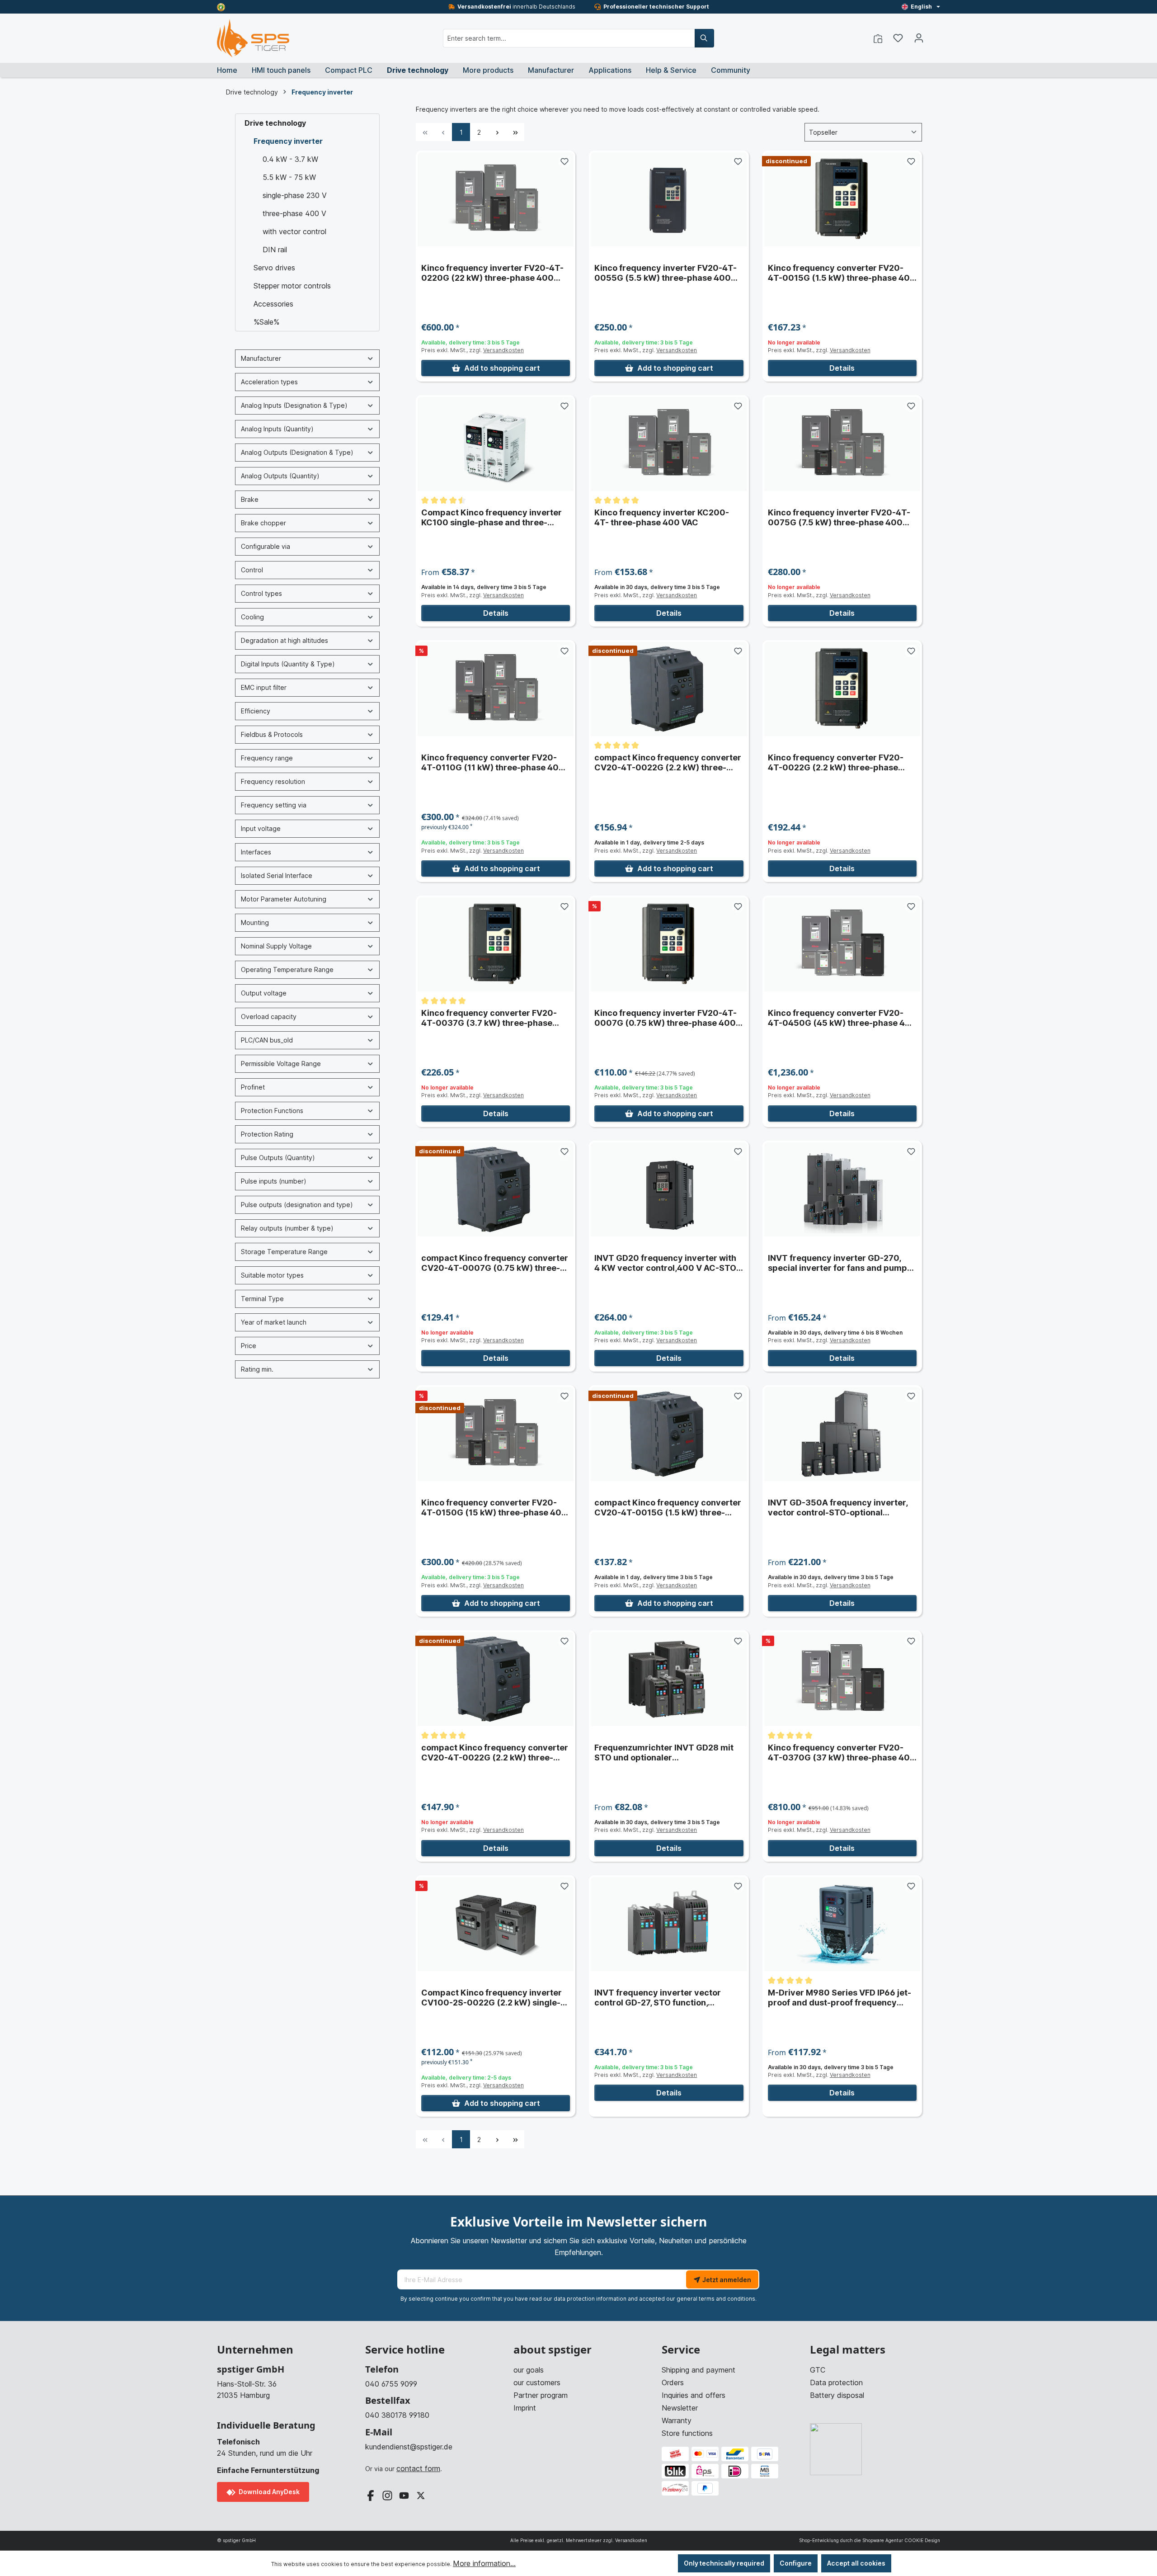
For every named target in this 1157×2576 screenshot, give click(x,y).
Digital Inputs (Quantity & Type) (288, 664)
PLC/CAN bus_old (267, 1040)
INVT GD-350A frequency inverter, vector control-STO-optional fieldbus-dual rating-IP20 (838, 1508)
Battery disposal (837, 2395)
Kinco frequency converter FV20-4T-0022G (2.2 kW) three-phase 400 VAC (836, 763)
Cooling (252, 617)
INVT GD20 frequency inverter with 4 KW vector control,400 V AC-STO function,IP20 (665, 1263)
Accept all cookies (856, 2563)
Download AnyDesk (268, 2492)
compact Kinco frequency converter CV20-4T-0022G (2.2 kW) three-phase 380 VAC (668, 763)
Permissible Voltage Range (281, 1064)
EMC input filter (264, 687)
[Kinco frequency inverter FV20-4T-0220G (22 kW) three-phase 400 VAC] (496, 199)
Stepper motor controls (292, 286)
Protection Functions (272, 1111)
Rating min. (257, 1369)
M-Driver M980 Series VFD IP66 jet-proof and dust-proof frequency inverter (840, 1998)
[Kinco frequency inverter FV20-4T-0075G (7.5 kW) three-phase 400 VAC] (842, 444)
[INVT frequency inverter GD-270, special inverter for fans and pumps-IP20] (842, 1189)
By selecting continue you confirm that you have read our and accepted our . (578, 2299)
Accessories (273, 304)
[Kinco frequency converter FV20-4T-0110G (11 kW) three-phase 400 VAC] (496, 689)
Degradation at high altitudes (285, 640)
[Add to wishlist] (564, 161)
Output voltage (264, 993)
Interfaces (256, 852)
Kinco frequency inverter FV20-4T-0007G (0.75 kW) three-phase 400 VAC (666, 1018)
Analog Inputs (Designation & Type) (294, 405)
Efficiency (256, 711)
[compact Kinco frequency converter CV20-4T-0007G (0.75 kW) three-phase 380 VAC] (496, 1189)
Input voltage (261, 828)
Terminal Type (262, 1299)
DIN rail (275, 250)
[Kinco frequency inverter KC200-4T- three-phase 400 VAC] (669, 444)
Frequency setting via (274, 805)
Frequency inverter (288, 141)
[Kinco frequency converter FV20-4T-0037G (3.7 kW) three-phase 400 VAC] (496, 944)
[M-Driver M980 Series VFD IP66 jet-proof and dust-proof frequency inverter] (842, 1924)
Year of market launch (274, 1322)
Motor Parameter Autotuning (284, 899)
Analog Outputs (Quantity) (280, 476)
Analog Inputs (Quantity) (277, 429)
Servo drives (274, 268)
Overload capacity (269, 1017)
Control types (261, 593)
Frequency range (267, 758)
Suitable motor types (272, 1275)
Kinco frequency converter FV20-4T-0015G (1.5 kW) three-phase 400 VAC (842, 273)
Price (249, 1346)
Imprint (525, 2408)
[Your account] (919, 38)
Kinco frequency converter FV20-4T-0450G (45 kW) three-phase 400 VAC (842, 1018)
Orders (673, 2383)
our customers (537, 2383)
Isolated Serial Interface (277, 875)
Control (252, 570)
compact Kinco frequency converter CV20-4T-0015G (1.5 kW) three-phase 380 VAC (668, 1508)
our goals (529, 2370)
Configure (796, 2563)
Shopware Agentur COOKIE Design (901, 2540)
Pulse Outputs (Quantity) (278, 1158)
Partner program (541, 2395)
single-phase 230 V (295, 195)
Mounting (255, 922)
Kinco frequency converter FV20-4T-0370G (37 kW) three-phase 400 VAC (842, 1753)
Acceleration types (269, 382)
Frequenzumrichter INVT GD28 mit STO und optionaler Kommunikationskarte (664, 1753)
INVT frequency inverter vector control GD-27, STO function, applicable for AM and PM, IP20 (658, 1998)
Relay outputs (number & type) (287, 1228)
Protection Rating (267, 1134)
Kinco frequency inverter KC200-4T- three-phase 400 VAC (662, 517)
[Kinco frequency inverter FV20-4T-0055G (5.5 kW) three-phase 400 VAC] (669, 199)
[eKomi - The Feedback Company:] (221, 7)
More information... (484, 2563)
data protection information (590, 2299)
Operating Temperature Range (287, 970)
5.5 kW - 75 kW (289, 177)
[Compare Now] (878, 38)
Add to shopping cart (502, 368)
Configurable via (266, 546)
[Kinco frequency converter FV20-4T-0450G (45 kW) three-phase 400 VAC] (842, 944)
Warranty (677, 2420)
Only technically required (724, 2563)
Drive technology (275, 123)
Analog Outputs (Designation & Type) (297, 452)
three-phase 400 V (294, 213)
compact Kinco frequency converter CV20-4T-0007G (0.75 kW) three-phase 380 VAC (495, 1263)
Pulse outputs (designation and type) (297, 1205)
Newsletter (680, 2408)
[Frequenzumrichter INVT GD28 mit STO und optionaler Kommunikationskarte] (669, 1679)
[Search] (704, 38)
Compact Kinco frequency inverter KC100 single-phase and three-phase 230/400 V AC (491, 518)
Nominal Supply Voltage (276, 946)
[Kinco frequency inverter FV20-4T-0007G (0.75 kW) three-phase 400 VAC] (669, 944)
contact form (418, 2468)
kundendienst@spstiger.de (409, 2447)
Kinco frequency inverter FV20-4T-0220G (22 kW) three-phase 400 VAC (492, 273)
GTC (818, 2370)
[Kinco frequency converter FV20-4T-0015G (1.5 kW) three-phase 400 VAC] (842, 199)
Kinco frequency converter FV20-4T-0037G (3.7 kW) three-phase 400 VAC (489, 1018)
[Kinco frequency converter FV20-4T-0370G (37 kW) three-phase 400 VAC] (842, 1679)
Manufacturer (261, 358)
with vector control (294, 231)
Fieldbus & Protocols (272, 734)
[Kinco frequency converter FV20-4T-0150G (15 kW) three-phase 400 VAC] (496, 1434)
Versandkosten (503, 350)
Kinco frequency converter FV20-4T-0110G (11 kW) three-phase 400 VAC (493, 763)
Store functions (687, 2433)
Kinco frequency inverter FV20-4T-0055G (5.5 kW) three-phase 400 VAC (666, 273)
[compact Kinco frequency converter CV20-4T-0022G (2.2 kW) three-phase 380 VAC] (669, 689)
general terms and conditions (716, 2299)
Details (842, 368)
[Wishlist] (898, 38)
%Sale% (266, 322)
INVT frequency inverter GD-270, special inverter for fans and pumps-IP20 (842, 1263)
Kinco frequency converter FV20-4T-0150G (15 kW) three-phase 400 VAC (494, 1508)
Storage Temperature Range (284, 1252)
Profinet (253, 1087)
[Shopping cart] (935, 35)
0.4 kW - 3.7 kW (290, 159)
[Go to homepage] (253, 38)
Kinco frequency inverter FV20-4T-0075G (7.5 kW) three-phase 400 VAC (839, 518)
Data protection (836, 2383)
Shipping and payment (698, 2370)
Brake (250, 499)
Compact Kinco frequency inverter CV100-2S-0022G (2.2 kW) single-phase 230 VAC (491, 1998)
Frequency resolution (273, 781)
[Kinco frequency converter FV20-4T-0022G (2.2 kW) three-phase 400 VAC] (842, 689)
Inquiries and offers (694, 2395)
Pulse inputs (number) (274, 1181)
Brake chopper (263, 523)
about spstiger (553, 2350)
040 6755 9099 (391, 2384)
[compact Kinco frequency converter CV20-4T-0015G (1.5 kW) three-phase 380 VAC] (669, 1434)
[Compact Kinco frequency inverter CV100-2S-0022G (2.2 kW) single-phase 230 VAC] (496, 1924)
